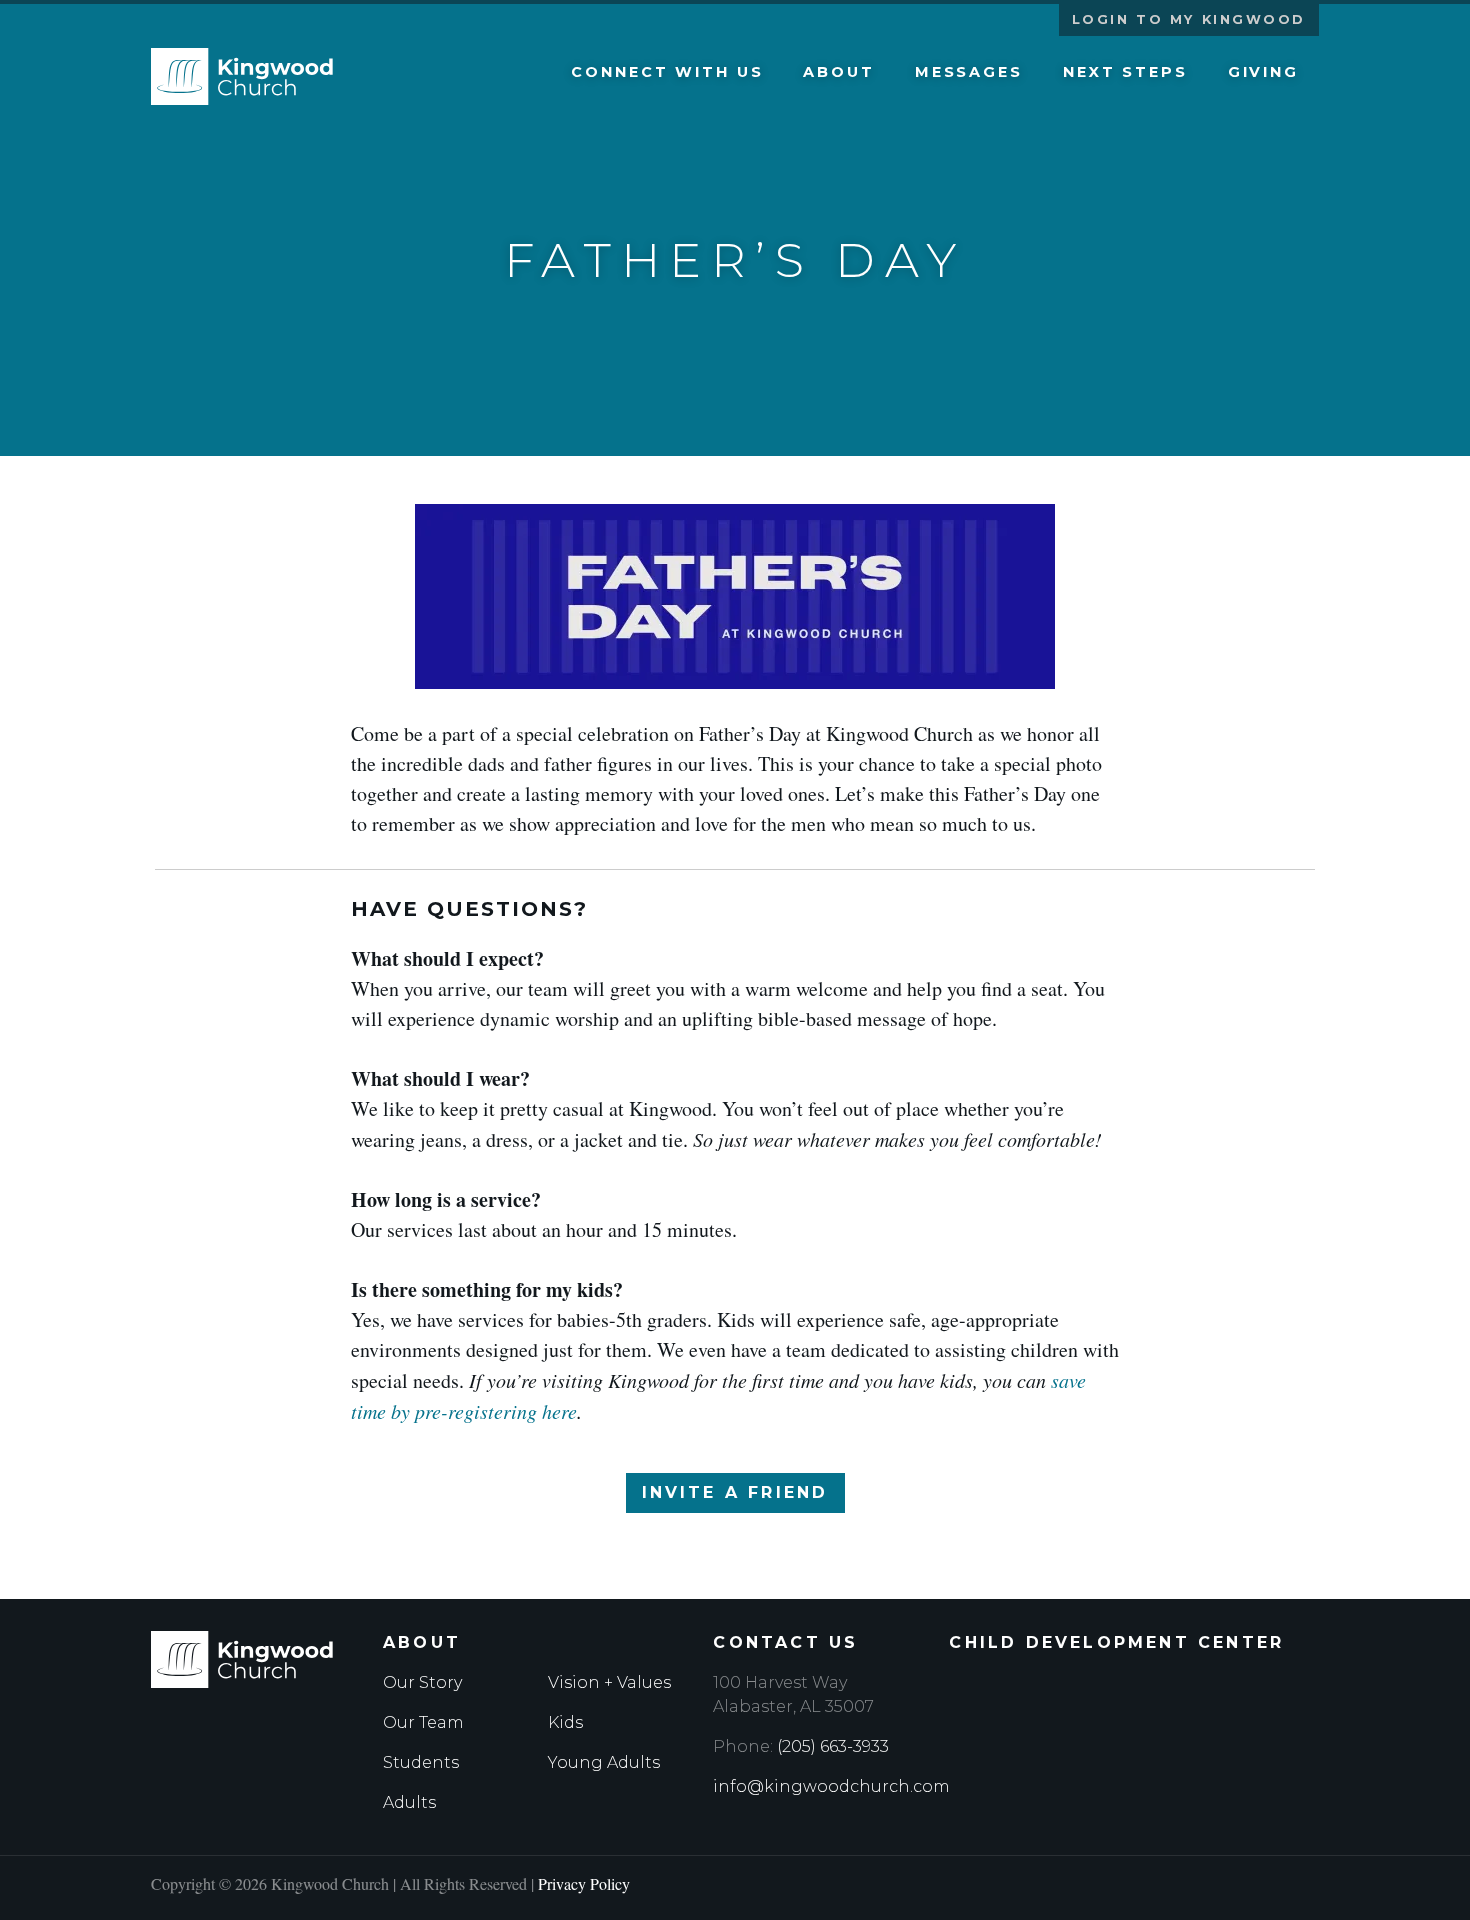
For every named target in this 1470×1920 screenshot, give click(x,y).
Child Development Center (1116, 1642)
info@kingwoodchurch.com (831, 1786)
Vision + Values (609, 1682)
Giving (1263, 72)
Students (421, 1762)
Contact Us (785, 1642)
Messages (969, 72)
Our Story (422, 1682)
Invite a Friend (735, 1492)
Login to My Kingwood (1189, 19)
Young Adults (604, 1762)
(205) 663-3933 (833, 1746)
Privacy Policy (584, 1883)
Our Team (423, 1722)
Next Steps (1125, 72)
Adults (409, 1802)
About (838, 72)
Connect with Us (667, 72)
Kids (565, 1722)
